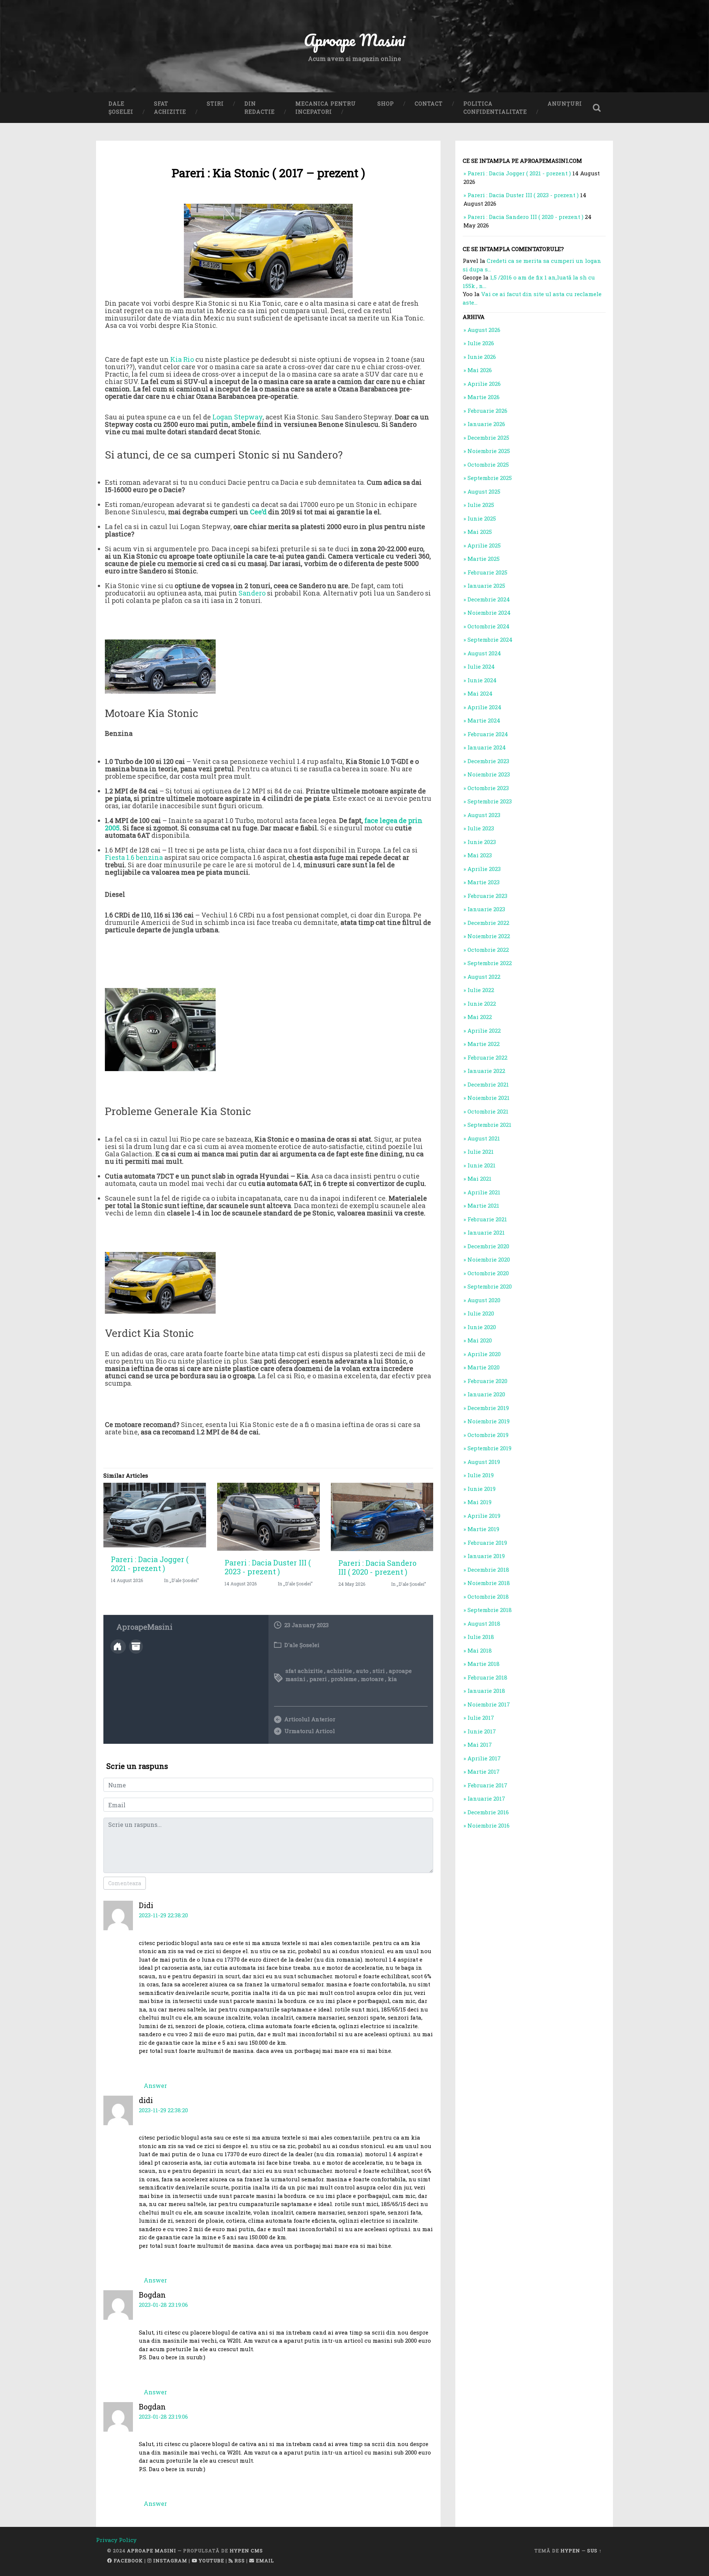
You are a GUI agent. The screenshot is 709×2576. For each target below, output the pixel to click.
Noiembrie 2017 (489, 1704)
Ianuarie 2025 (486, 586)
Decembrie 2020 (488, 1246)
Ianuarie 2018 (486, 1691)
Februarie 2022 (487, 1057)
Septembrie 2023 (490, 801)
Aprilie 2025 (484, 545)
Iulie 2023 (481, 828)
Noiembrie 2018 (489, 1583)
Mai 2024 (480, 693)
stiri (379, 1671)
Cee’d (258, 512)
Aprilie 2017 (484, 1758)
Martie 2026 (484, 397)
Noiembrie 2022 (489, 936)
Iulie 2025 (481, 505)
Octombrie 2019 (488, 1435)
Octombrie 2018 (488, 1596)
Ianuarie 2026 (486, 424)
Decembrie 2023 (488, 761)
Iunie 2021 (482, 1165)
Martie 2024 (484, 720)
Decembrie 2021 (488, 1084)
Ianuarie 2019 (486, 1556)
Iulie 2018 (481, 1637)
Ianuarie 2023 (486, 909)
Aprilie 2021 (484, 1192)
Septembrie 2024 (490, 639)
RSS (239, 2560)
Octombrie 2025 (488, 464)
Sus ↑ (595, 2551)
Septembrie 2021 (489, 1125)
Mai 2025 (480, 532)
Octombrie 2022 (488, 950)
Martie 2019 (483, 1529)
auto (362, 1671)
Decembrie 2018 (488, 1570)
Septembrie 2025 (490, 478)
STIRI (215, 104)
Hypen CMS (246, 2551)
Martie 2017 (484, 1771)
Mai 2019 (479, 1502)
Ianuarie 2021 (486, 1232)
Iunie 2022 (482, 1004)
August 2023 (484, 815)
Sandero (252, 593)
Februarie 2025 (487, 572)
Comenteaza (125, 1883)
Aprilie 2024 (484, 707)
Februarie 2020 (487, 1381)
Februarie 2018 (487, 1677)
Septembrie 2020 (490, 1286)
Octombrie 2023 (488, 788)
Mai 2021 (479, 1179)
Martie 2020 (484, 1367)
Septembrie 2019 (489, 1448)
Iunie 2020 (482, 1327)
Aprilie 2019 (484, 1516)
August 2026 (484, 330)
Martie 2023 (484, 882)
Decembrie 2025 (488, 438)
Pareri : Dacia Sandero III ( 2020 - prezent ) (377, 1567)
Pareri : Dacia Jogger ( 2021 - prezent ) (150, 1564)
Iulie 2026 (481, 343)
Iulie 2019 (481, 1475)
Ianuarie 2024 (487, 747)
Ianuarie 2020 (486, 1394)
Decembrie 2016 (488, 1812)
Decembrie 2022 (488, 923)
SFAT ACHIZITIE (170, 108)
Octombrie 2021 (488, 1111)
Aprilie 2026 (484, 384)
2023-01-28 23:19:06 (163, 2305)
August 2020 (484, 1300)
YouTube (211, 2560)
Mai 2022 (480, 1017)
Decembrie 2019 (488, 1408)
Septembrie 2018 (490, 1610)
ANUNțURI (565, 104)
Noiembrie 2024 (489, 613)
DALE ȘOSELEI (121, 108)
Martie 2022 (484, 1044)
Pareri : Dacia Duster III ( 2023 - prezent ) (268, 1567)
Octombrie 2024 (489, 626)
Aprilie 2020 (484, 1354)
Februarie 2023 (487, 896)
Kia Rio (182, 359)
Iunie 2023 (482, 842)
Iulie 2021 (481, 1152)
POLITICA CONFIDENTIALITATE (495, 108)
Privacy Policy (116, 2540)
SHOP (386, 104)
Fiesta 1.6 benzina (134, 857)
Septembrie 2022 (490, 963)
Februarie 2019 (487, 1543)
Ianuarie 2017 (486, 1798)
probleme (344, 1679)
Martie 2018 (484, 1664)
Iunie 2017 (482, 1731)
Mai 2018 (480, 1650)
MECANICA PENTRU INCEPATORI (326, 108)
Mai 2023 (480, 855)
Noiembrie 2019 (489, 1421)
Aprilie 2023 (484, 869)
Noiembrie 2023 (489, 774)
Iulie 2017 (481, 1718)
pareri (318, 1679)
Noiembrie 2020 (489, 1259)
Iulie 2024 (481, 666)
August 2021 (484, 1138)
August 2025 (484, 491)
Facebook (128, 2560)
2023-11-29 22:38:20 (163, 1915)
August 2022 (484, 977)
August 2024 (484, 653)
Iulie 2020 (481, 1313)
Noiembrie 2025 (489, 451)
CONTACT (429, 104)
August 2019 (484, 1462)
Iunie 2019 (482, 1489)
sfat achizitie (304, 1671)
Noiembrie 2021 (489, 1098)
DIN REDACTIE (260, 108)
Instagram (169, 2560)
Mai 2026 (480, 370)
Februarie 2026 (487, 411)
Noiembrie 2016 (489, 1825)
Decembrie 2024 (489, 599)
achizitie (339, 1671)
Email (264, 2560)
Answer (155, 2086)
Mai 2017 (480, 1745)
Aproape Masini (152, 2551)
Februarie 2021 (487, 1219)
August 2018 (484, 1623)
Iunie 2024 (482, 680)
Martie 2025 (484, 559)
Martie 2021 (483, 1205)
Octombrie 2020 (488, 1273)
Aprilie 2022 (484, 1030)
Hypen (570, 2551)
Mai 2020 (480, 1340)
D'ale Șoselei (302, 1645)
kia (392, 1679)
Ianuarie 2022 (486, 1071)
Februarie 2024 (488, 734)
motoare (372, 1679)
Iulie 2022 (481, 990)
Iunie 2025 (482, 518)
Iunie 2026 (482, 357)
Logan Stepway (237, 417)
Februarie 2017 (487, 1785)
